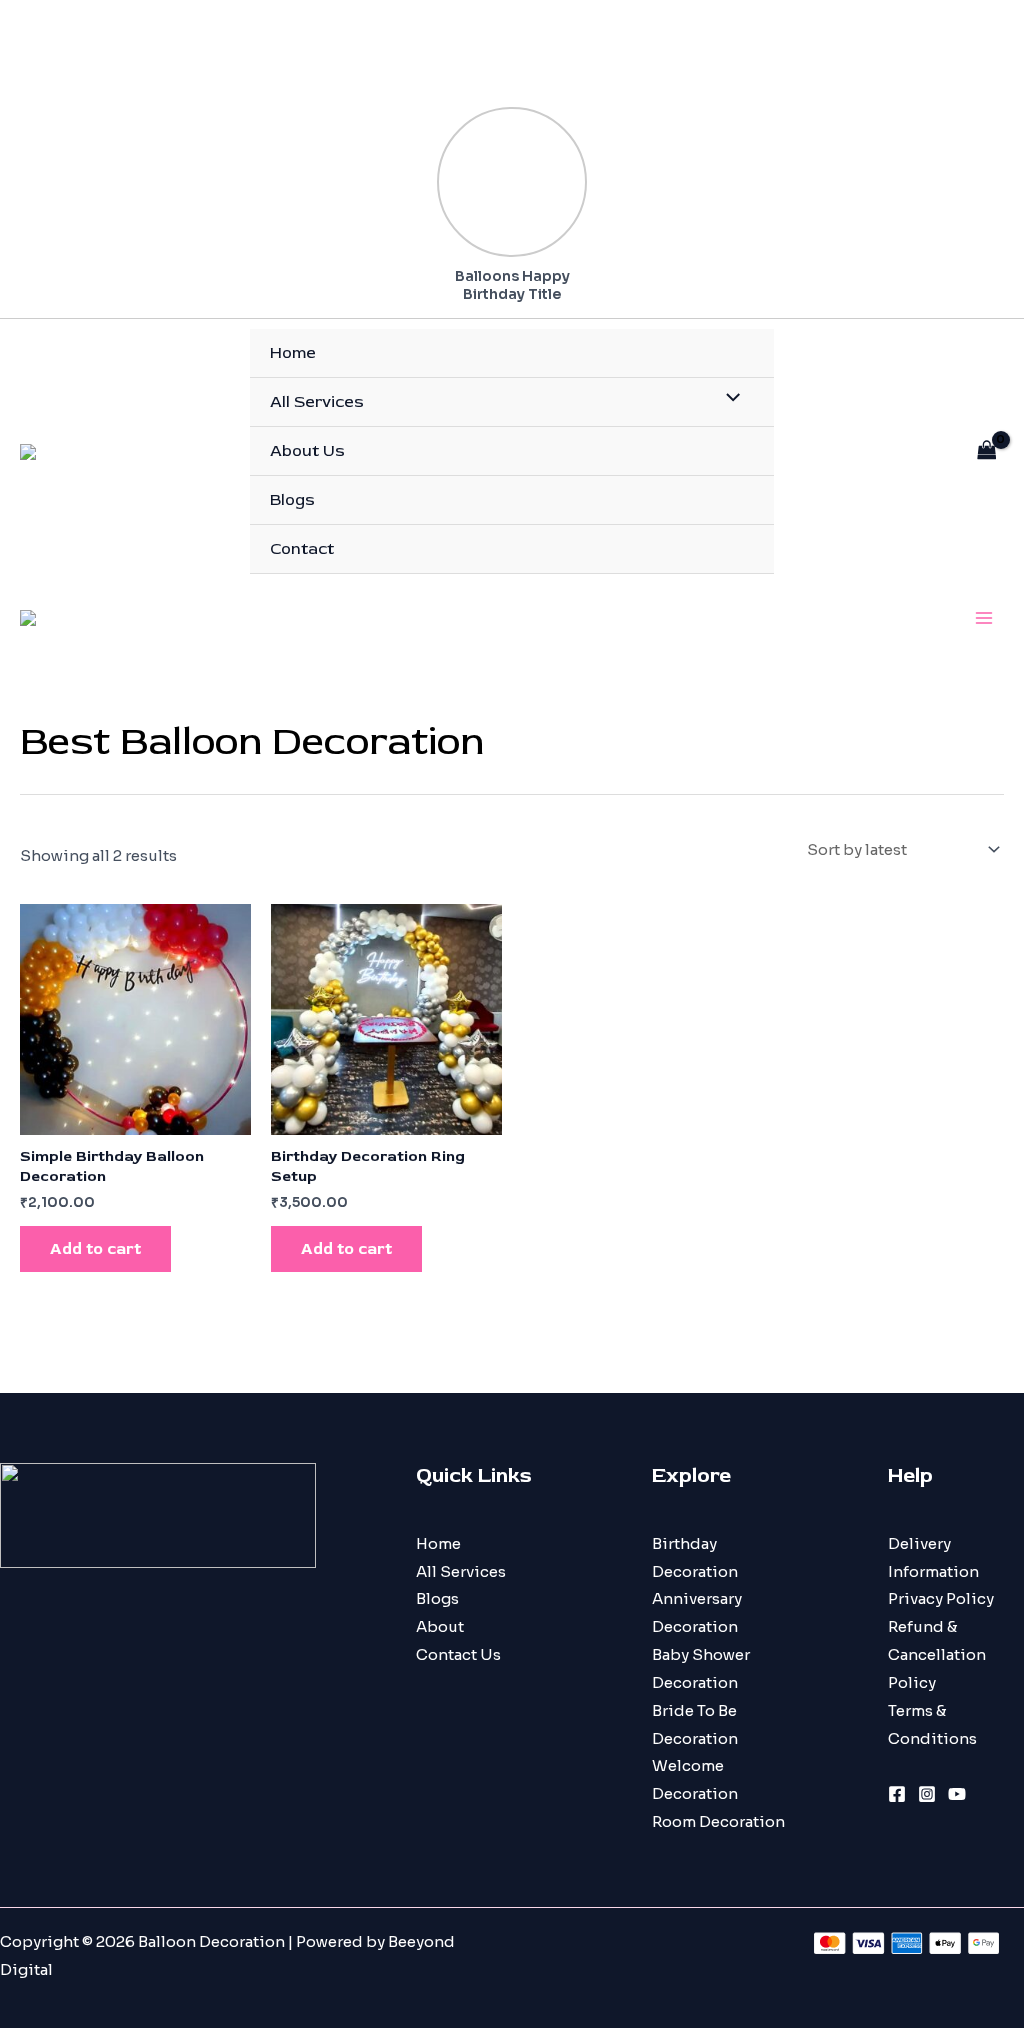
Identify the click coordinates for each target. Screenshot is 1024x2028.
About (440, 1626)
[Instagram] (927, 1794)
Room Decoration (718, 1821)
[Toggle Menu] (728, 399)
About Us (307, 451)
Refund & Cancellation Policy (937, 1654)
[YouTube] (957, 1794)
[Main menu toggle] (983, 617)
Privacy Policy (941, 1598)
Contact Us (458, 1654)
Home (293, 353)
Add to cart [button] (95, 1249)
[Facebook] (897, 1794)
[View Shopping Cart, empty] (987, 451)
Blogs (292, 500)
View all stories (529, 87)
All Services (317, 402)
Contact (302, 549)
